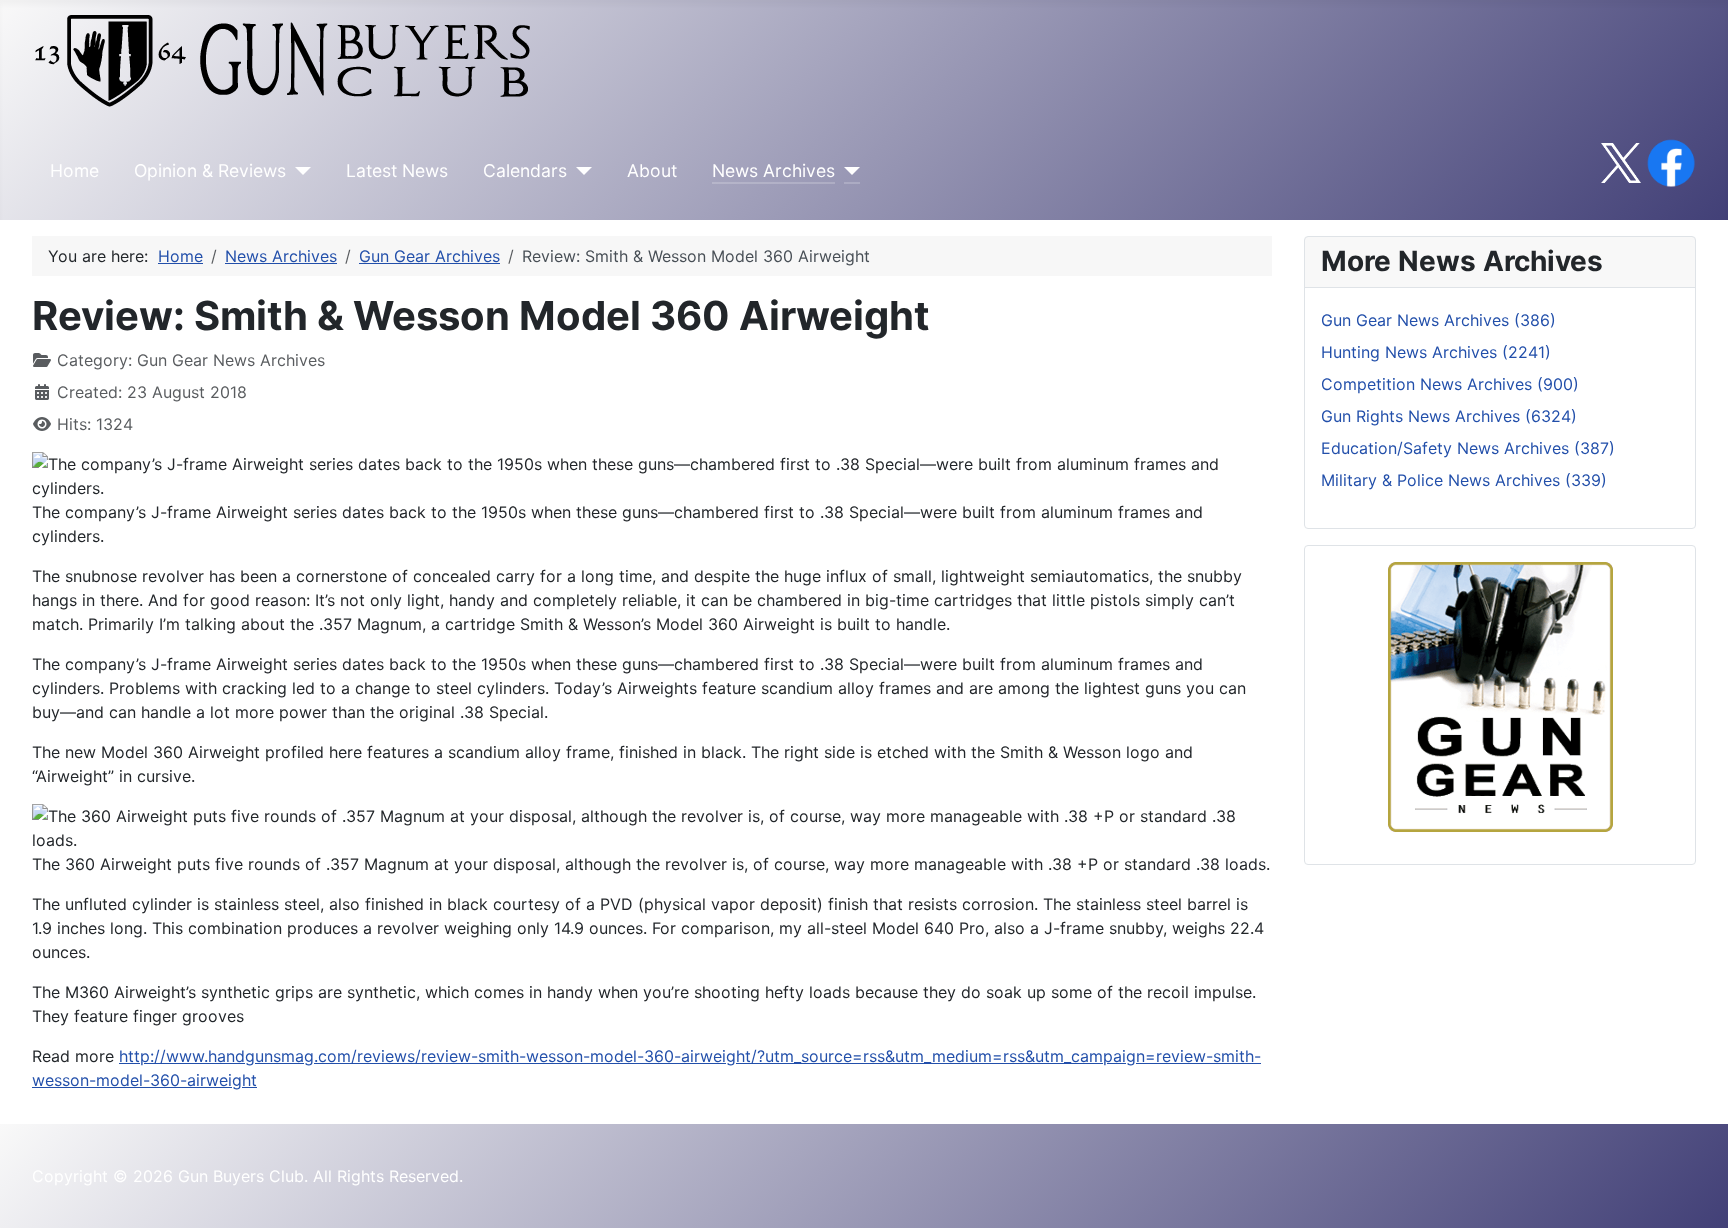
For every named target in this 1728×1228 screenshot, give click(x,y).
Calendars (525, 170)
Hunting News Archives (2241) (1436, 352)
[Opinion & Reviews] (298, 171)
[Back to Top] (1693, 1191)
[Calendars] (579, 171)
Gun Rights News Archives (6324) (1449, 416)
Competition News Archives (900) (1450, 384)
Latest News (397, 170)
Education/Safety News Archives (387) (1468, 448)
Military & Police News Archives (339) (1464, 480)
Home (74, 170)
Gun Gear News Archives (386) (1438, 320)
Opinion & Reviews (210, 170)
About (652, 170)
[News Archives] (847, 171)
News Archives (773, 170)
